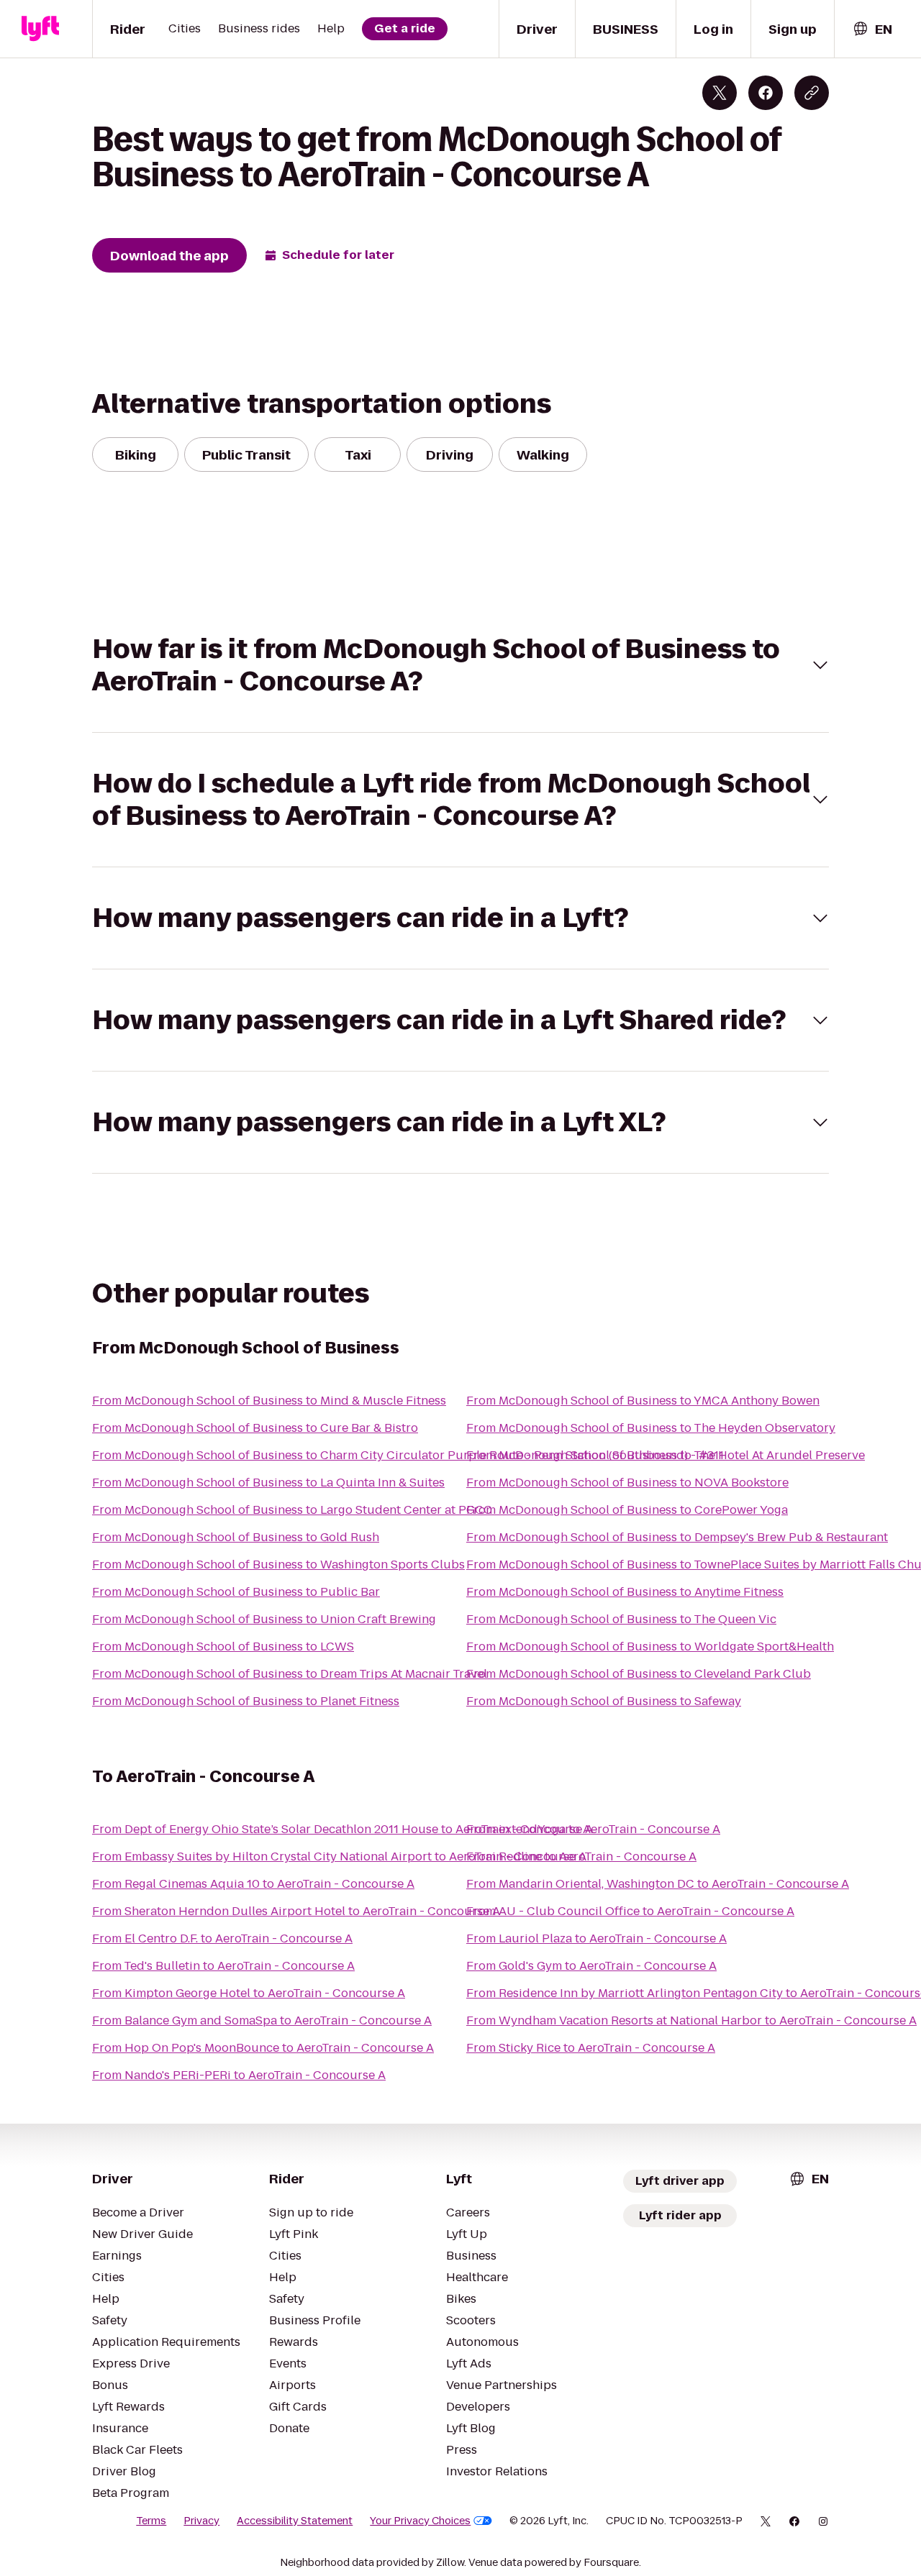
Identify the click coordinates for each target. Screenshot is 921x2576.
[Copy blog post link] (812, 93)
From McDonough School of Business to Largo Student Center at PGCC (292, 1510)
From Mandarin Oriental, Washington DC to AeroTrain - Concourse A (658, 1884)
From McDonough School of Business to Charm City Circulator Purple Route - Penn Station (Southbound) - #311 (408, 1455)
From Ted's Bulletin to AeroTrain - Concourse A (223, 1966)
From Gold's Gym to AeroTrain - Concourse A (591, 1966)
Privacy (201, 2521)
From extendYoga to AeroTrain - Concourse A (593, 1829)
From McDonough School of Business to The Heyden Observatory (651, 1428)
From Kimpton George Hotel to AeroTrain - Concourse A (249, 1993)
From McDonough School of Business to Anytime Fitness (625, 1592)
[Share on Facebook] (766, 93)
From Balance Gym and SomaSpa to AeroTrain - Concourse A (262, 2020)
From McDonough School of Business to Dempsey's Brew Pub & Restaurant (677, 1537)
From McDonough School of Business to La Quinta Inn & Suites (268, 1483)
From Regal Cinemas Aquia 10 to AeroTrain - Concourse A (253, 1884)
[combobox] (872, 29)
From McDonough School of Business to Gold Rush (236, 1537)
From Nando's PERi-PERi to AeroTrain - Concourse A (239, 2075)
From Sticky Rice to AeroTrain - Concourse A (591, 2048)
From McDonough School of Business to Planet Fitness (246, 1701)
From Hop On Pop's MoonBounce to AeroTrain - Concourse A (263, 2048)
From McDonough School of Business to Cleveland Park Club (639, 1674)
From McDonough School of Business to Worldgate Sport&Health (650, 1646)
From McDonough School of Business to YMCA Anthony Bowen (643, 1401)
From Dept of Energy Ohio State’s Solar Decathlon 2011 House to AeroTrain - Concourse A (342, 1829)
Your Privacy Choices (420, 2521)
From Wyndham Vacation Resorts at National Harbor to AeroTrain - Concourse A (691, 2020)
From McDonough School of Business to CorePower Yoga (627, 1510)
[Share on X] (720, 93)
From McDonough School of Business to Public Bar (236, 1592)
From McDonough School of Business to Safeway (604, 1701)
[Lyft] (40, 29)
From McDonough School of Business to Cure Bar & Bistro (255, 1428)
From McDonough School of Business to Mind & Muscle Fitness (269, 1401)
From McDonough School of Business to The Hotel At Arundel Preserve (666, 1455)
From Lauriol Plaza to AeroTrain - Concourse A (596, 1938)
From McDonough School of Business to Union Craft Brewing (264, 1619)
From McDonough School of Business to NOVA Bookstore (627, 1483)
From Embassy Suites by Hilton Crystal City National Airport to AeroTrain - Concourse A (339, 1856)
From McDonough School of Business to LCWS (223, 1646)
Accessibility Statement (295, 2521)
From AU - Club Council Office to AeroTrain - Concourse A (630, 1911)
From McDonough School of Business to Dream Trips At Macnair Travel (290, 1674)
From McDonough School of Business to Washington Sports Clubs (278, 1565)
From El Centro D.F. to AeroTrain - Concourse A (222, 1938)
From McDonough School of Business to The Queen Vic (621, 1619)
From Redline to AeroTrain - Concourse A (581, 1856)
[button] (460, 665)
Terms (151, 2521)
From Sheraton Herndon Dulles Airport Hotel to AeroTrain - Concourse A (296, 1911)
